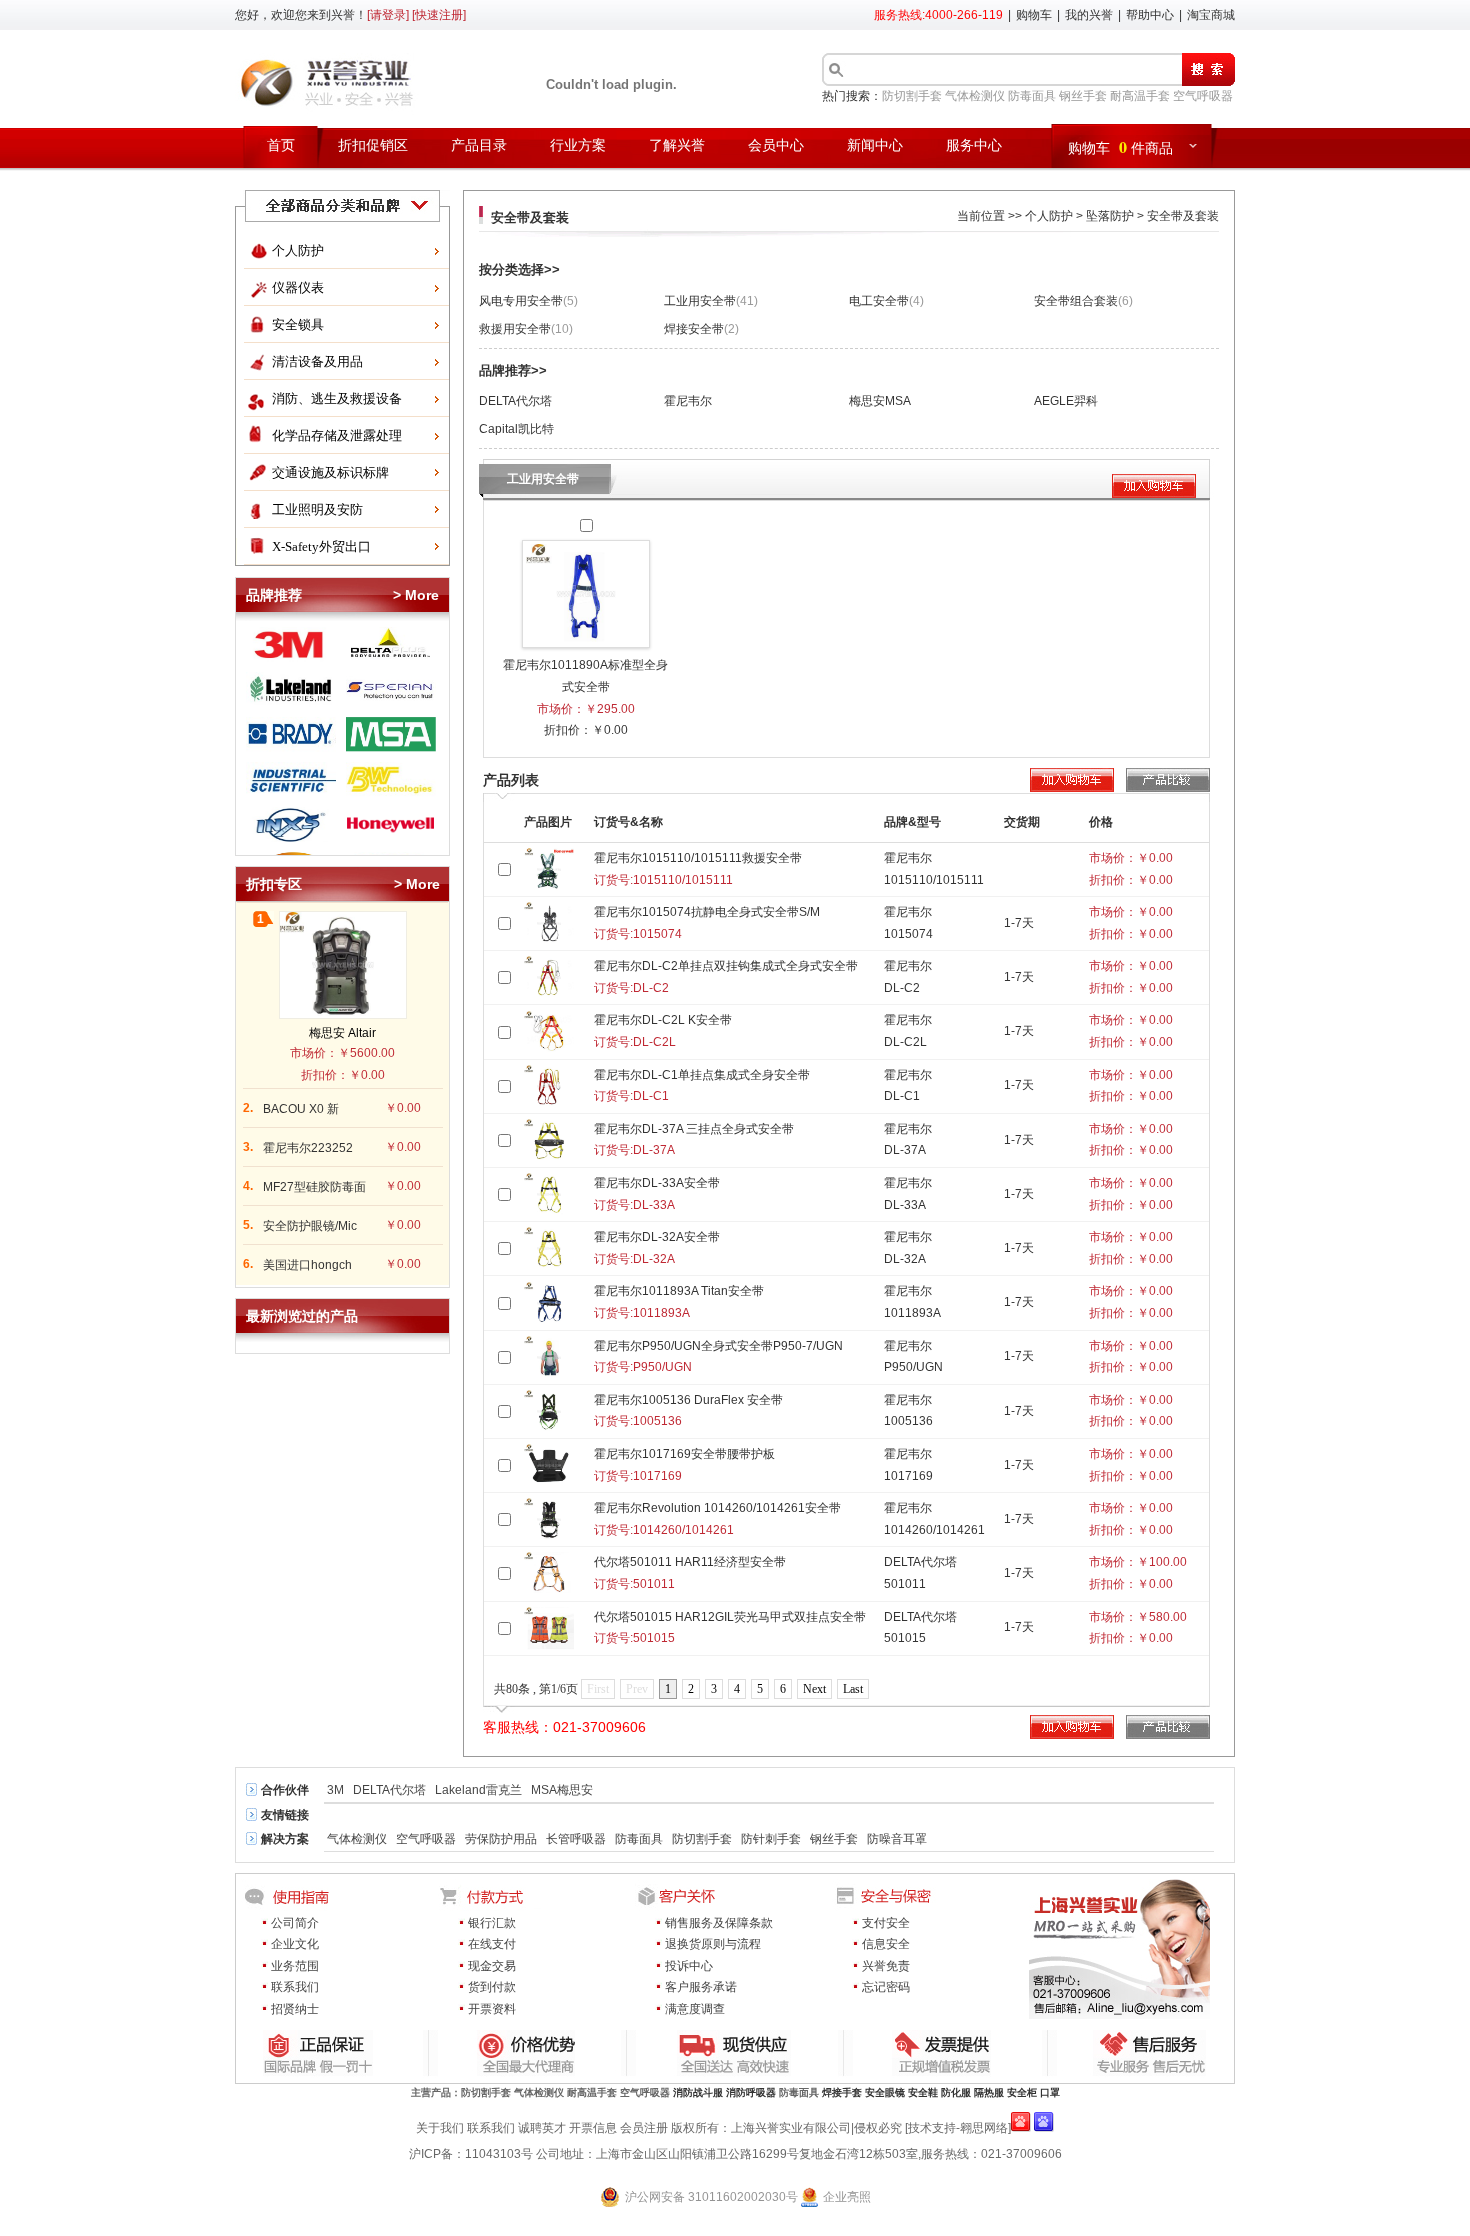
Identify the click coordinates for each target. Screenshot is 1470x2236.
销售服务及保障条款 (719, 1923)
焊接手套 (842, 2092)
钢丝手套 (1083, 96)
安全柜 (1022, 2092)
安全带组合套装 (1083, 301)
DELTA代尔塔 (515, 401)
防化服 (956, 2092)
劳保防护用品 (501, 1839)
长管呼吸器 (576, 1839)
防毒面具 (1032, 96)
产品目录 (479, 145)
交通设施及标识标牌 (330, 472)
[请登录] (388, 15)
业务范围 (295, 1966)
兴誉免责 (886, 1966)
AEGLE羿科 (1066, 401)
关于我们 (440, 2128)
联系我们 (295, 1987)
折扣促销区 (373, 145)
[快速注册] (439, 15)
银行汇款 (492, 1923)
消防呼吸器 (751, 2092)
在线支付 (492, 1944)
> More (416, 595)
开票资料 (492, 2009)
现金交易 (492, 1966)
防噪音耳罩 (897, 1839)
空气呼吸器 (1203, 96)
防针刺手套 (771, 1839)
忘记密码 (886, 1987)
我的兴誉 (1089, 15)
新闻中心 (875, 145)
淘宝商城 (1211, 15)
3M (335, 1790)
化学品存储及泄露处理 (337, 435)
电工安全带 (886, 301)
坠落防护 (1110, 216)
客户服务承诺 (701, 1987)
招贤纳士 (295, 2009)
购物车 (1034, 15)
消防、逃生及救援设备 (337, 398)
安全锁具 (298, 324)
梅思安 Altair (342, 1033)
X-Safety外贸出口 (321, 546)
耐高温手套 (1140, 96)
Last (853, 1689)
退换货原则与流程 (713, 1944)
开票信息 (593, 2128)
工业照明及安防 (317, 509)
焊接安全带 (701, 329)
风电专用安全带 (528, 301)
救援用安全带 (526, 329)
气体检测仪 (975, 96)
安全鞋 (923, 2092)
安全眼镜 (885, 2092)
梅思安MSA (880, 401)
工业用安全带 (711, 301)
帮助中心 (1150, 15)
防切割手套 (912, 96)
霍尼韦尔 (688, 401)
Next (814, 1689)
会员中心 (776, 145)
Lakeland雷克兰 (478, 1790)
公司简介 (295, 1923)
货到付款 (492, 1987)
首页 (281, 145)
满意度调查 (695, 2009)
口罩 (1050, 2092)
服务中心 (974, 145)
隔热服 (989, 2092)
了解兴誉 (677, 145)
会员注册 (644, 2128)
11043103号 (499, 2154)
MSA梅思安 (562, 1790)
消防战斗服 (698, 2092)
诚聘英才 (542, 2128)
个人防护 (298, 250)
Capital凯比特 (516, 429)
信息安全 (886, 1944)
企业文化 (295, 1944)
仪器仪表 (298, 287)
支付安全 (886, 1923)
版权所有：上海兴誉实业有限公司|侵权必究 (786, 2128)
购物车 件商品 (1120, 146)
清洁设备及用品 (317, 361)
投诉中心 (689, 1966)
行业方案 (578, 145)
